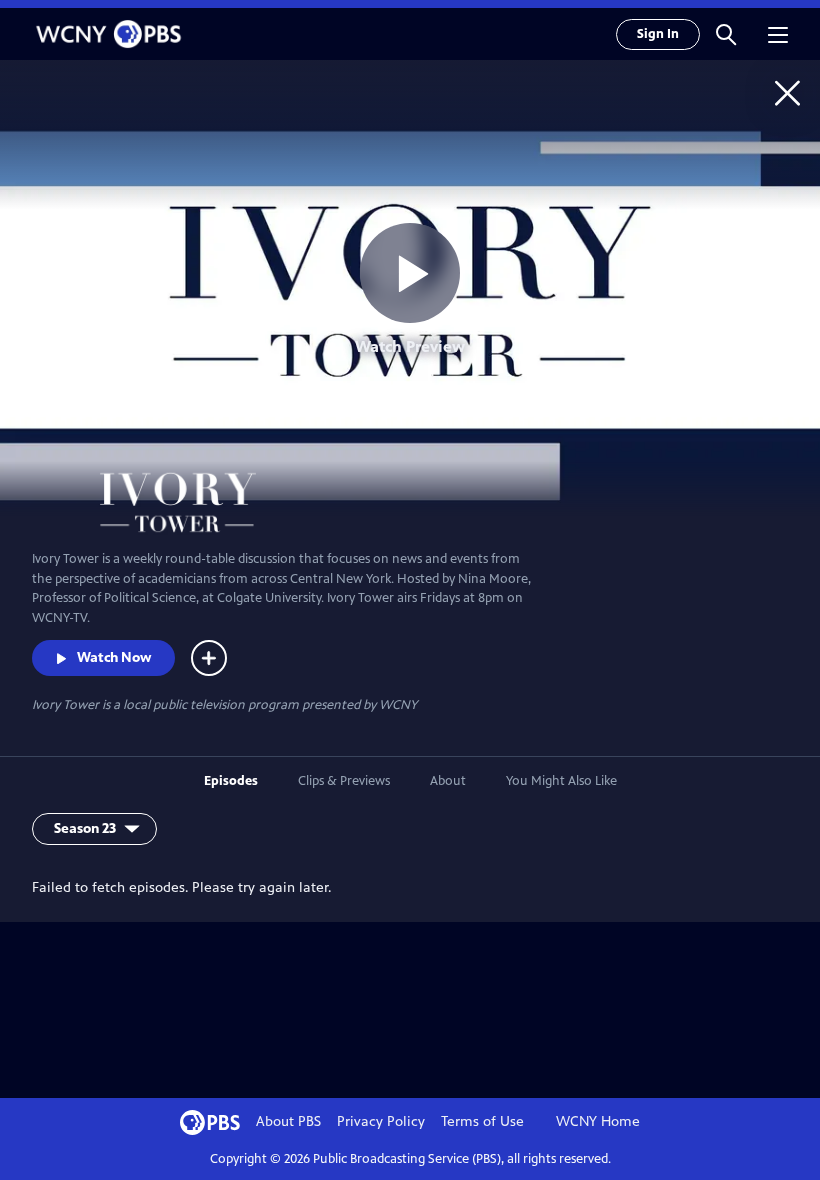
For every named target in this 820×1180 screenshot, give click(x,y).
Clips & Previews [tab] (344, 781)
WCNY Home (598, 1121)
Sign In (658, 34)
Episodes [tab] (231, 781)
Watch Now (114, 657)
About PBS (288, 1121)
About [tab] (448, 781)
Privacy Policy (381, 1121)
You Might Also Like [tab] (561, 781)
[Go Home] (787, 92)
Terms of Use (482, 1121)
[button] (726, 34)
